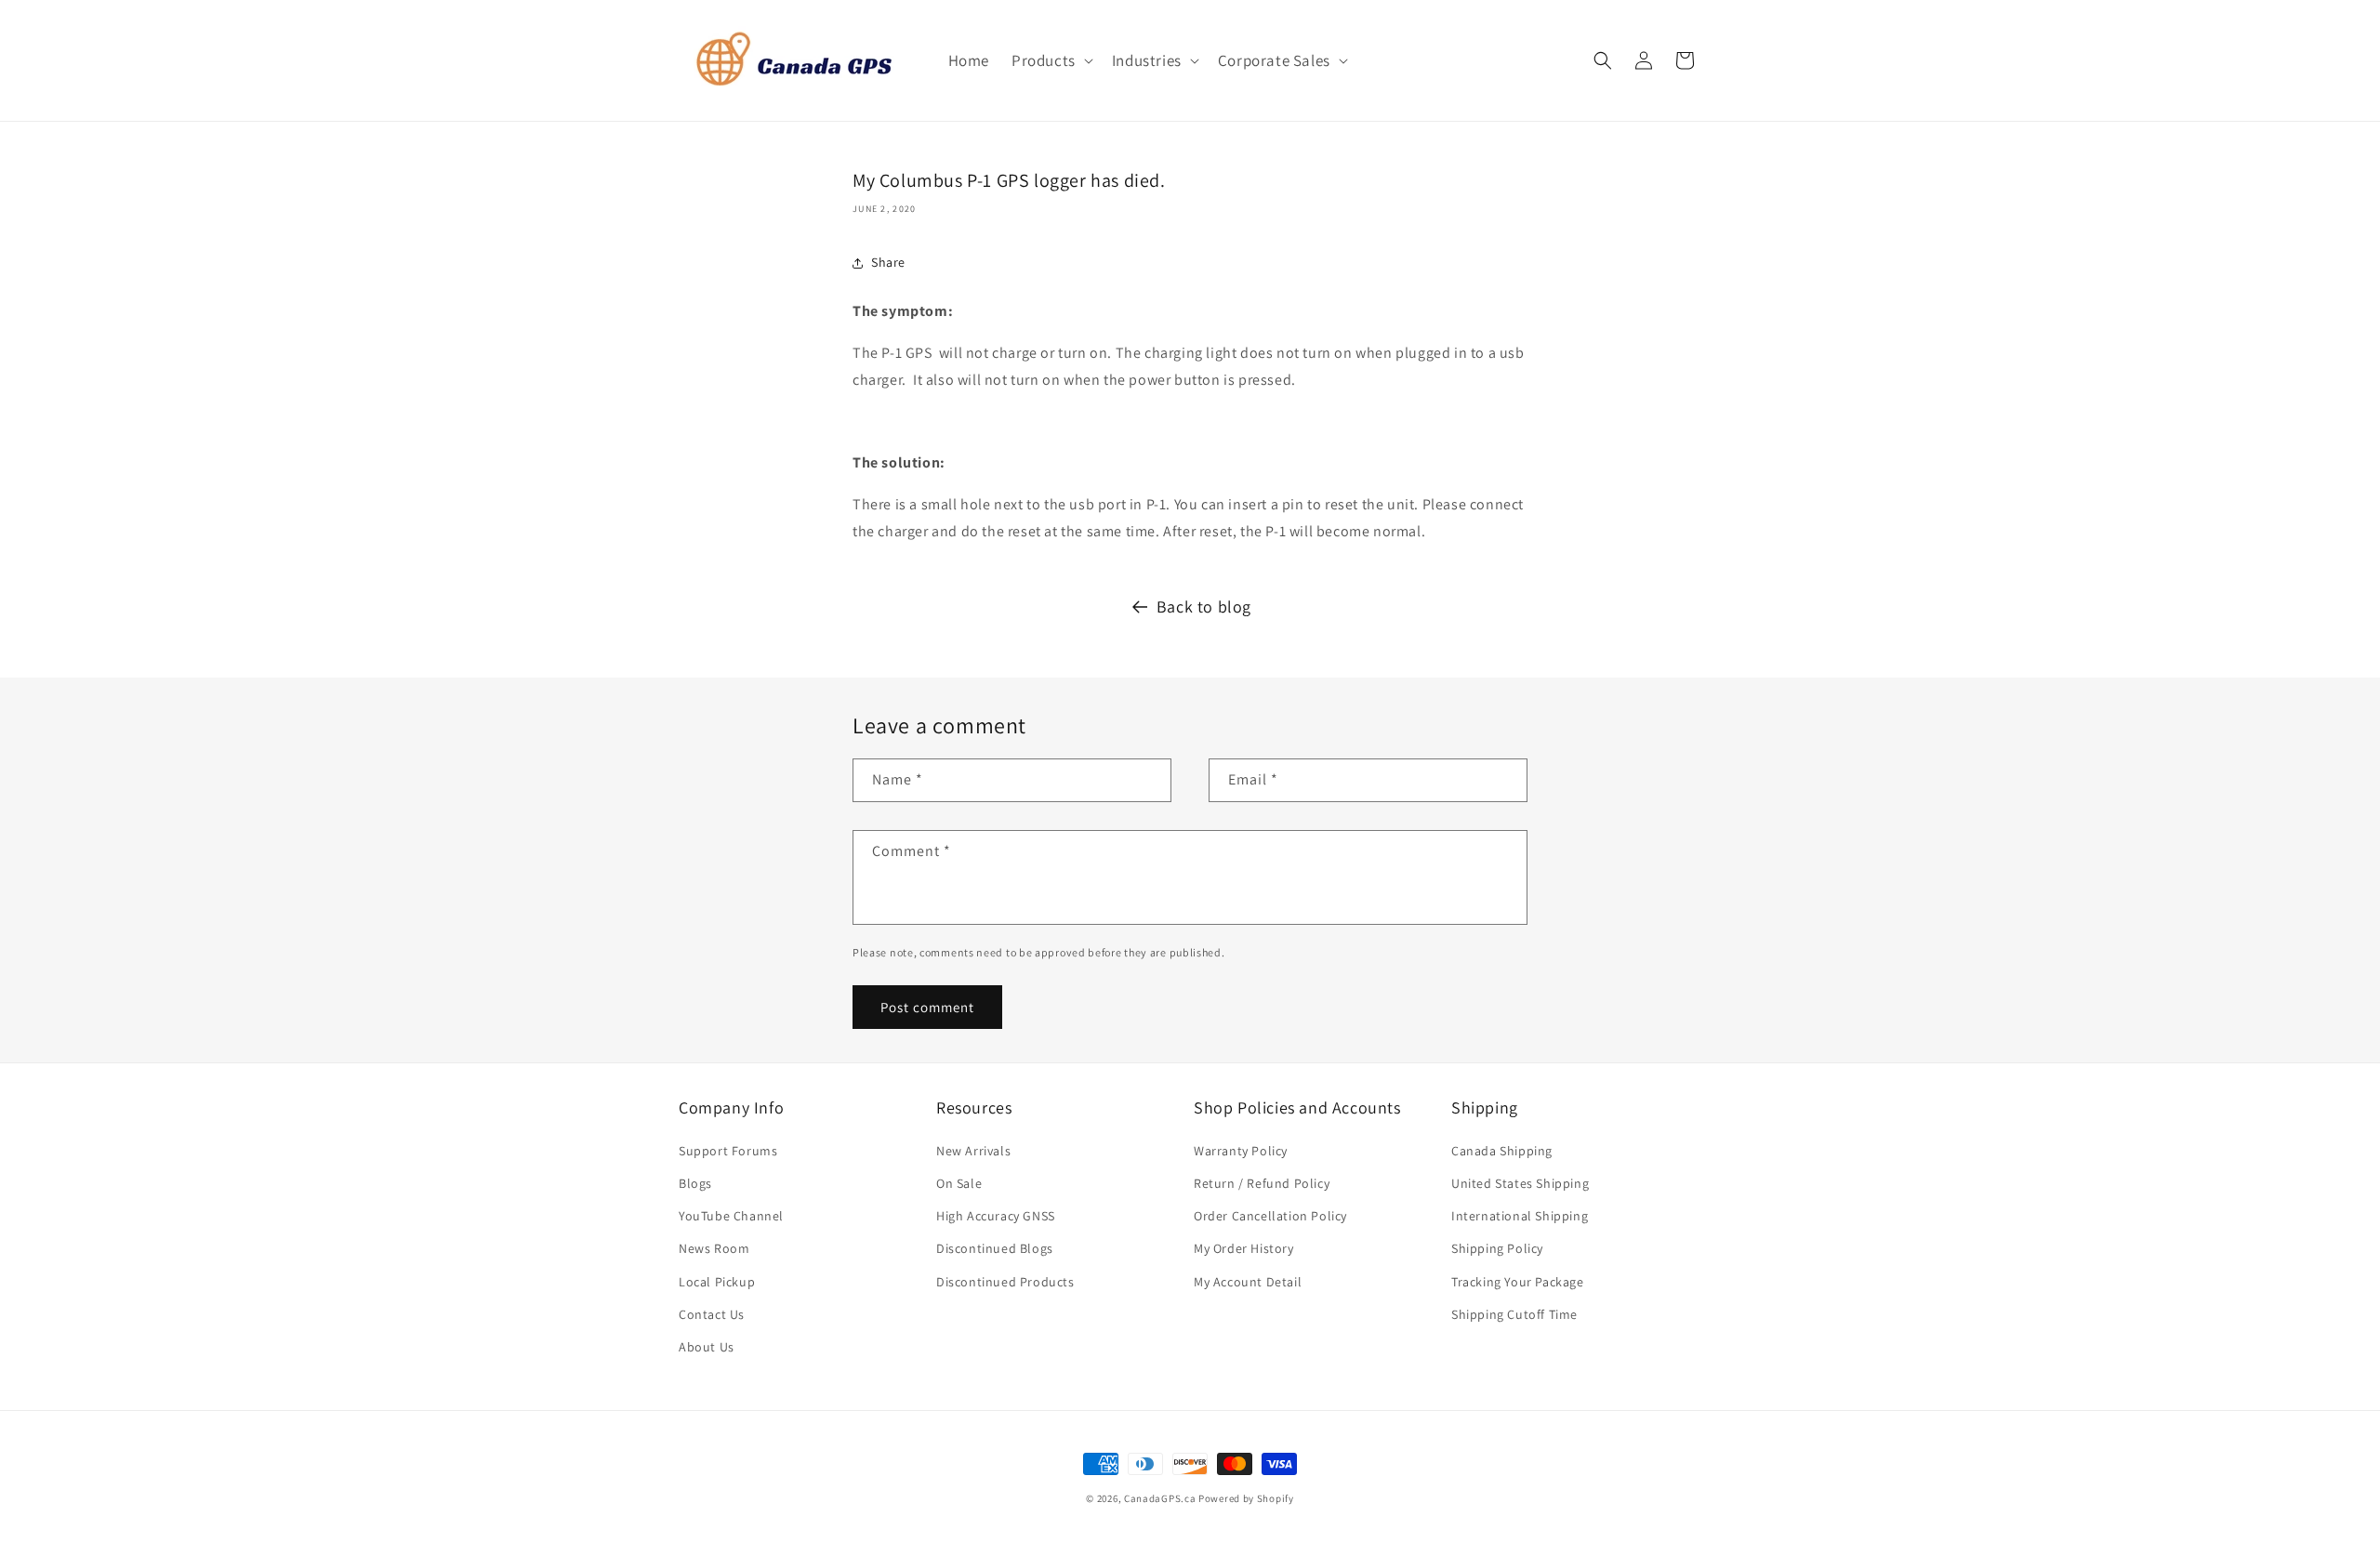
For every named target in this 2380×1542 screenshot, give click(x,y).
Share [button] (888, 262)
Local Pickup (717, 1282)
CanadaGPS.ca (1160, 1498)
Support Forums (728, 1151)
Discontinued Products (1005, 1282)
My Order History (1244, 1248)
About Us (707, 1347)
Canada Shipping (1502, 1151)
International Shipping (1520, 1216)
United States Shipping (1520, 1183)
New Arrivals (973, 1151)
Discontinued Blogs (995, 1248)
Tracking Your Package (1518, 1282)
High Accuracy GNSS (996, 1216)
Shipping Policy (1497, 1248)
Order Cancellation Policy (1270, 1216)
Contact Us (712, 1314)
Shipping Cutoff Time (1514, 1314)
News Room (714, 1248)
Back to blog (1204, 606)
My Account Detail (1248, 1282)
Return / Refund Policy (1262, 1183)
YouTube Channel (731, 1216)
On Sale (959, 1183)
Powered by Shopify (1246, 1498)
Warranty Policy (1241, 1151)
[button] (1051, 60)
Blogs (695, 1183)
